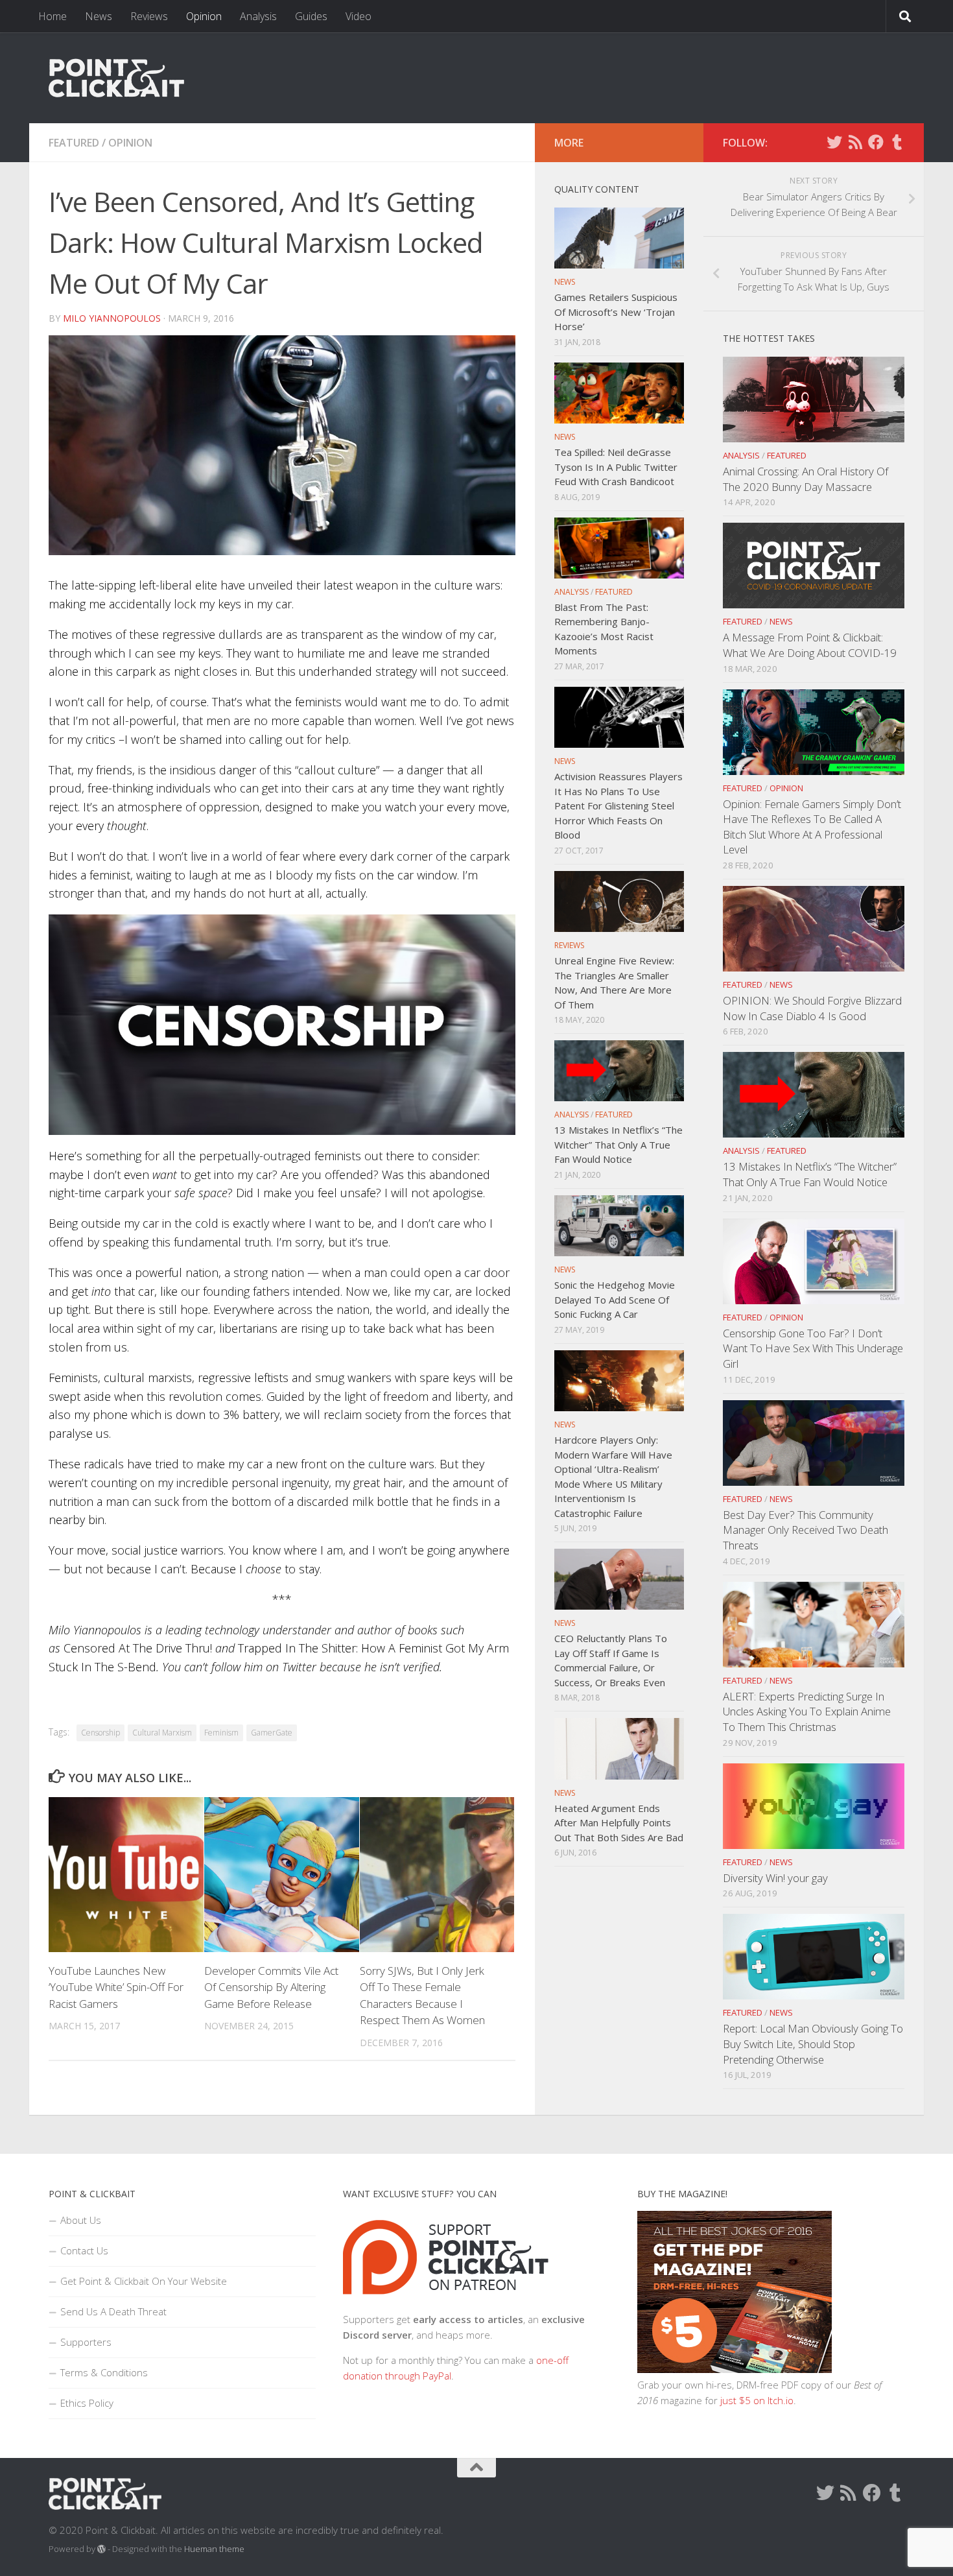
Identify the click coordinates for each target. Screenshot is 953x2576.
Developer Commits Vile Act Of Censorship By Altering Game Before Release (271, 1987)
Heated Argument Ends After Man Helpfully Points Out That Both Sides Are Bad (619, 1823)
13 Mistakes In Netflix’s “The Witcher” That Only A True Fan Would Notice (810, 1174)
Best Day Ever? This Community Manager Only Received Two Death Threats (806, 1530)
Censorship (100, 1733)
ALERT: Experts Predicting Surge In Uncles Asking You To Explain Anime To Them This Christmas (807, 1711)
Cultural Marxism (162, 1733)
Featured (74, 143)
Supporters (86, 2342)
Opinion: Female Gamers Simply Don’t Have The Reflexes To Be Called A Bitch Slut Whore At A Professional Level (812, 827)
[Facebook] (876, 142)
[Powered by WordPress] (101, 2549)
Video (359, 16)
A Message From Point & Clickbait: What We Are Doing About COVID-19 (810, 645)
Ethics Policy (87, 2403)
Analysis (258, 16)
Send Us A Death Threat (113, 2311)
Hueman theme (214, 2549)
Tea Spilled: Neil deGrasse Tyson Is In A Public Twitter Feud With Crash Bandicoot (616, 467)
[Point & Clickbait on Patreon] (446, 2304)
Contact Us (84, 2250)
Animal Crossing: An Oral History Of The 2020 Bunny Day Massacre (806, 479)
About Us (81, 2220)
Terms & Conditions (104, 2372)
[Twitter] (834, 142)
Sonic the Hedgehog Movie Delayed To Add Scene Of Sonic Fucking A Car (615, 1299)
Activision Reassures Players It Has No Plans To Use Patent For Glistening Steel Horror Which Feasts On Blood (618, 805)
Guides (311, 16)
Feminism (221, 1733)
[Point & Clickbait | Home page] (116, 78)
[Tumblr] (897, 142)
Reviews (149, 16)
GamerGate (272, 1733)
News (99, 16)
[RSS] (855, 142)
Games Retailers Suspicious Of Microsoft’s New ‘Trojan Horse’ (616, 312)
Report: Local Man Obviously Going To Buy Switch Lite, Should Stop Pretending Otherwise (813, 2044)
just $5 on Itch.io (757, 2400)
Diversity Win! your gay (775, 1878)
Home (53, 16)
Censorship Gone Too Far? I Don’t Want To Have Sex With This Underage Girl (813, 1348)
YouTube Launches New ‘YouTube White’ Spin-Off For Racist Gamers (116, 1987)
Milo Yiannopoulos (112, 318)
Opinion (204, 16)
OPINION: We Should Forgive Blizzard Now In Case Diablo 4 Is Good (812, 1008)
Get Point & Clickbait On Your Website (144, 2281)
